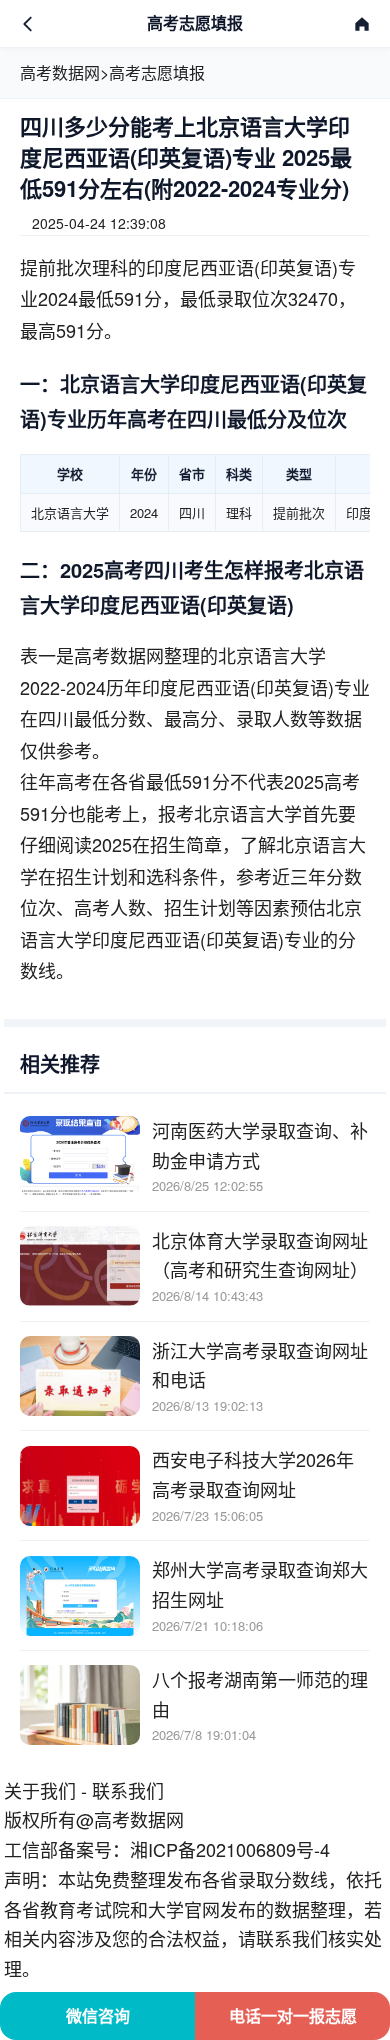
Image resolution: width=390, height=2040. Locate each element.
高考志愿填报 (157, 72)
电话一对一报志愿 (293, 2015)
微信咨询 (98, 2015)
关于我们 (40, 1790)
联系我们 (128, 1790)
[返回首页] (362, 24)
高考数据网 (60, 72)
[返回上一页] (28, 24)
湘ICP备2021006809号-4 (230, 1849)
